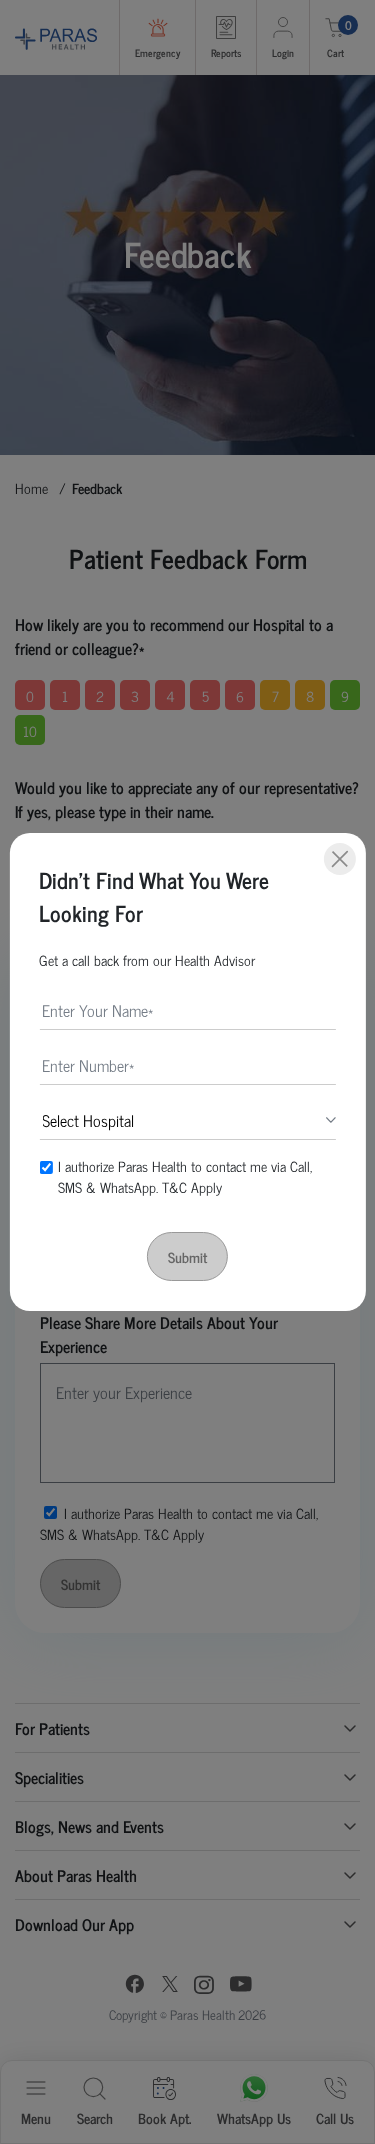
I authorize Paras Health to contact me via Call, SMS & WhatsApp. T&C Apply (185, 1176)
